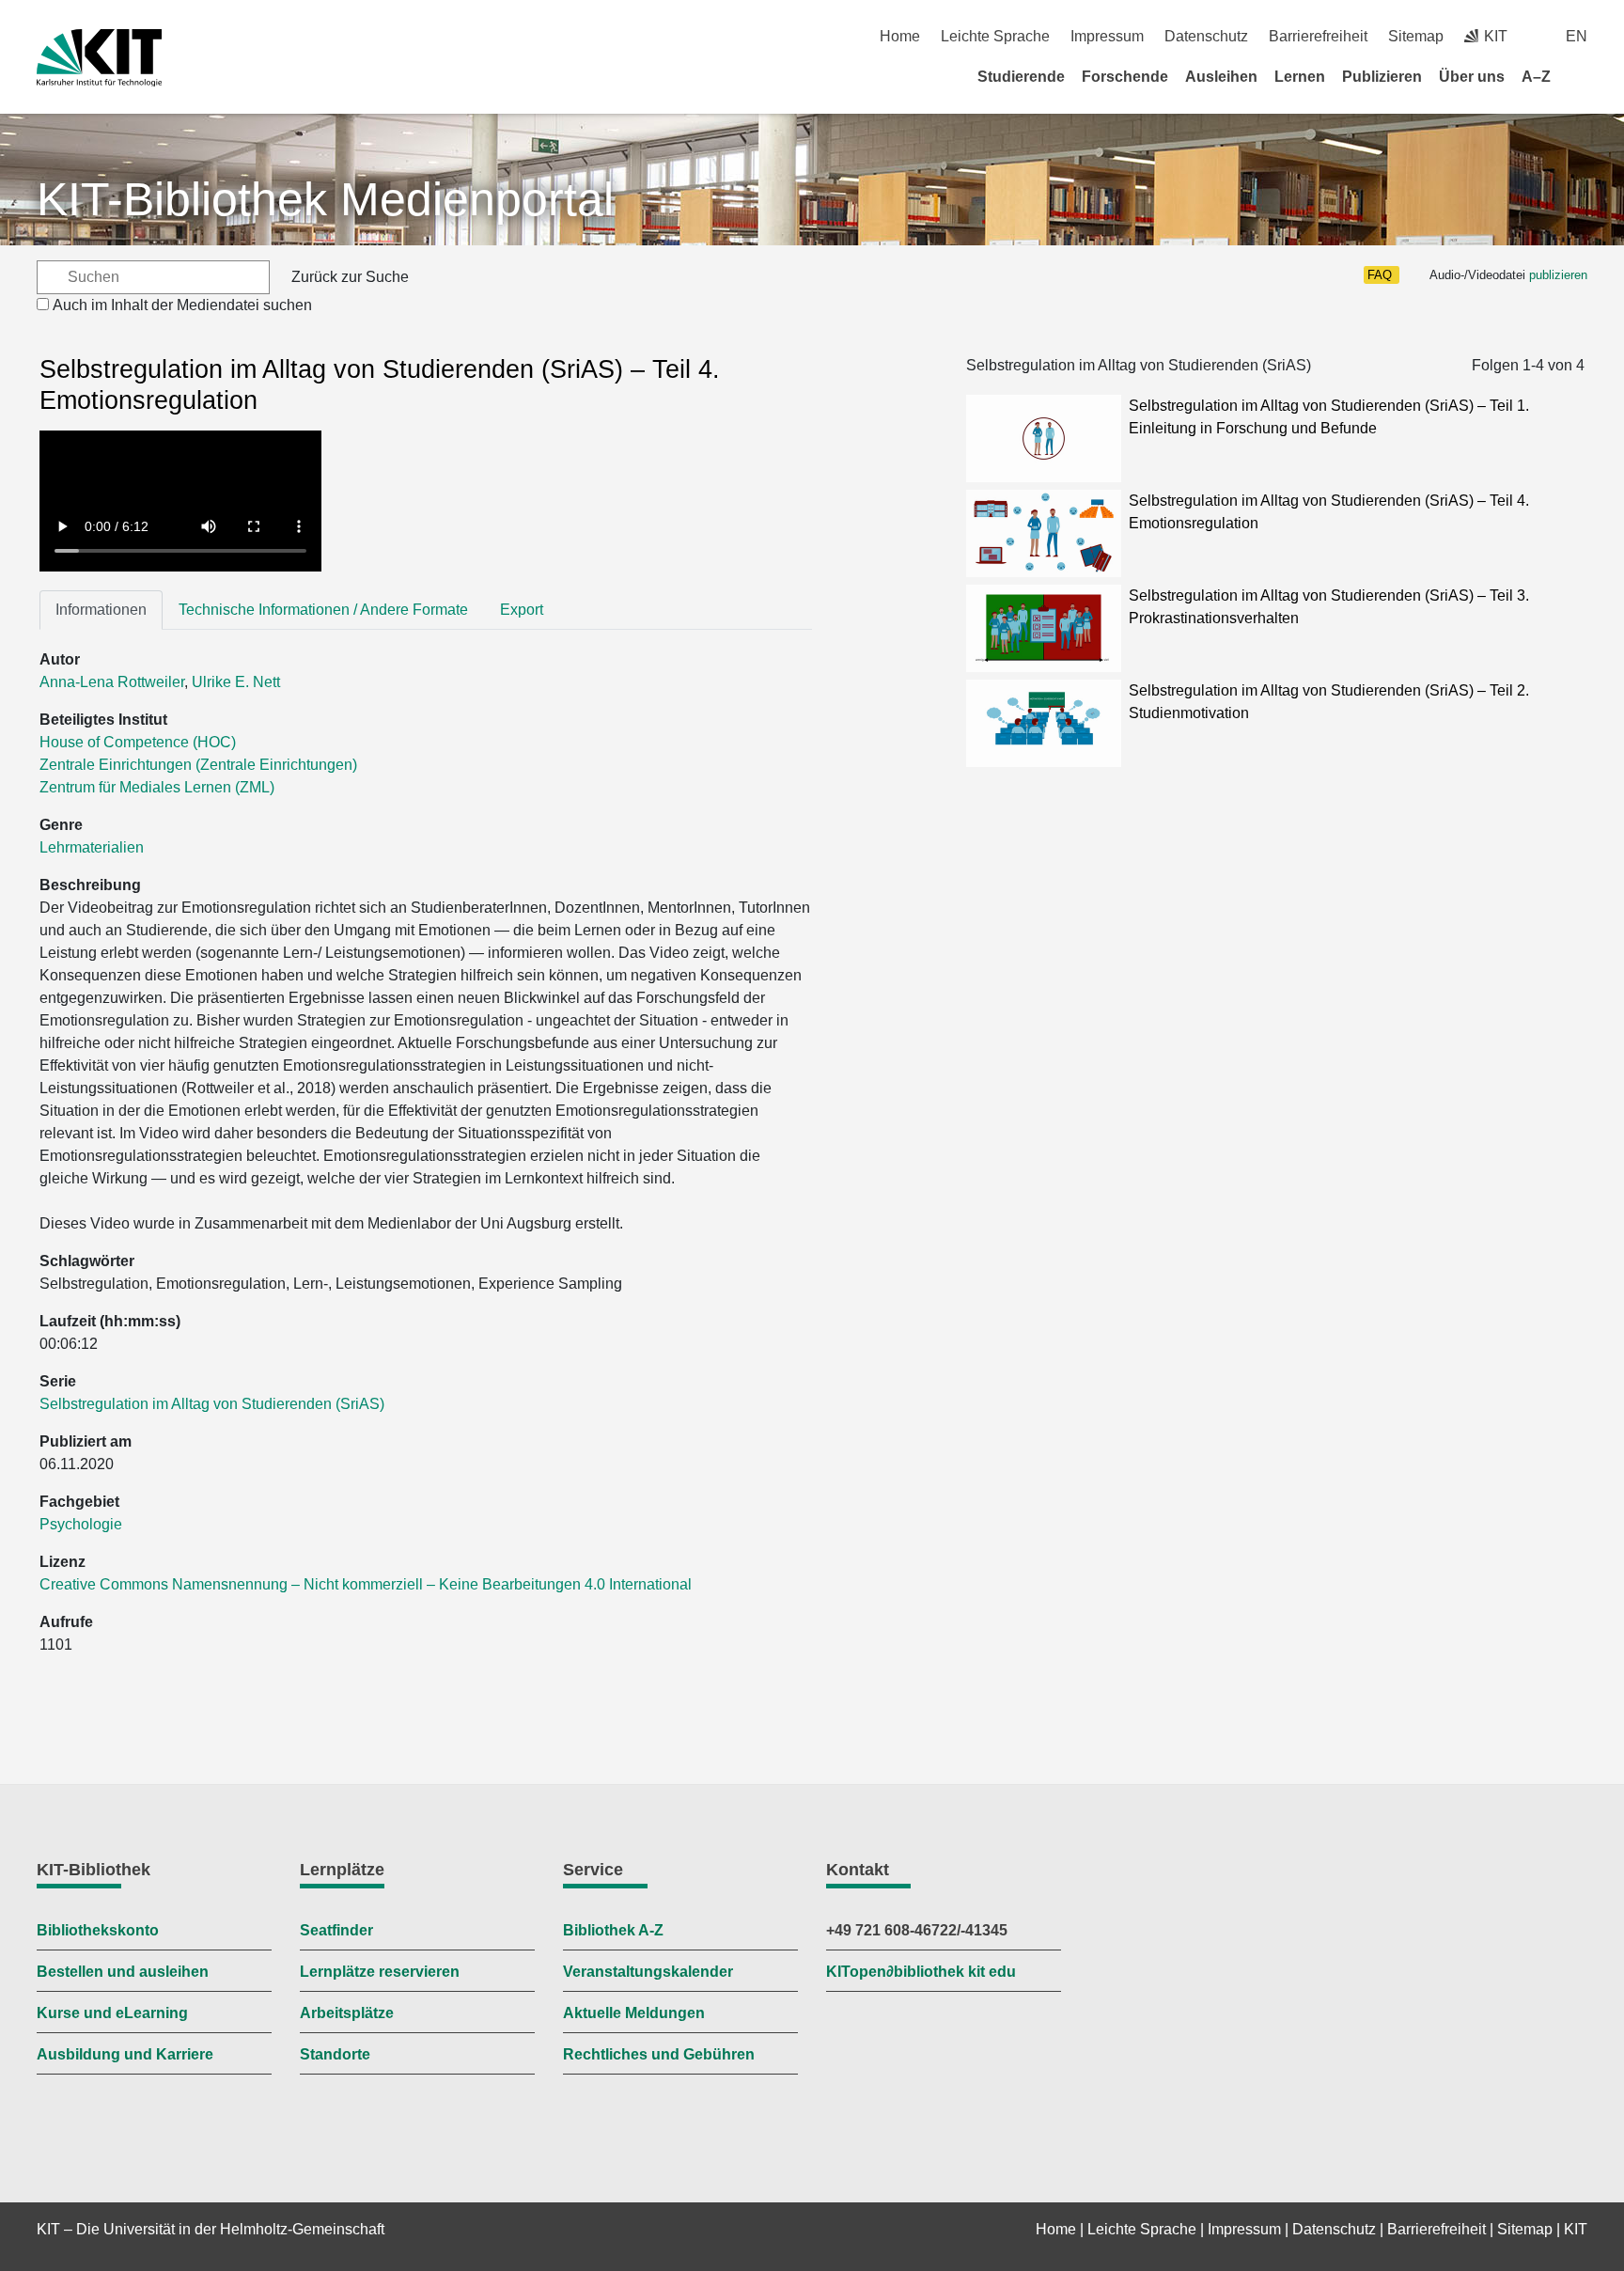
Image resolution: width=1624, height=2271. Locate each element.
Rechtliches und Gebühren (659, 2054)
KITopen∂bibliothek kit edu (921, 1972)
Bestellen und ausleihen (123, 1972)
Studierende (1021, 77)
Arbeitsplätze (347, 2013)
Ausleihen (1221, 77)
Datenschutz (1206, 36)
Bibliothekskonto (98, 1930)
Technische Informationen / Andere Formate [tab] (323, 610)
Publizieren (1382, 77)
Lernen (1300, 77)
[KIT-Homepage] (99, 58)
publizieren (1558, 275)
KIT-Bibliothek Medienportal (325, 199)
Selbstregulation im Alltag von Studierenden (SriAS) (212, 1404)
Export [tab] (522, 610)
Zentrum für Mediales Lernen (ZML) (157, 787)
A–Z (1536, 77)
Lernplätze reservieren (380, 1972)
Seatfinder (336, 1930)
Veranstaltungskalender (648, 1972)
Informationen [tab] (101, 610)
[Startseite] (1581, 76)
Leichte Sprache (995, 36)
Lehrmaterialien (92, 847)
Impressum (1107, 36)
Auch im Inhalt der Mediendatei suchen (182, 305)
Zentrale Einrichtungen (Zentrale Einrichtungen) (198, 765)
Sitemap (1416, 36)
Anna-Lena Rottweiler (112, 682)
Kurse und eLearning (112, 2013)
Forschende (1125, 77)
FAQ (1380, 275)
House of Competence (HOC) (138, 742)
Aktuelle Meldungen (634, 2013)
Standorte (335, 2054)
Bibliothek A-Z (613, 1930)
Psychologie (81, 1524)
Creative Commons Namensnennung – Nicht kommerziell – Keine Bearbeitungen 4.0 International (367, 1584)
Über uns (1472, 77)
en (1577, 36)
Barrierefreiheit (1318, 36)
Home (900, 36)
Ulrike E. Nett (236, 682)
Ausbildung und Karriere (125, 2054)
